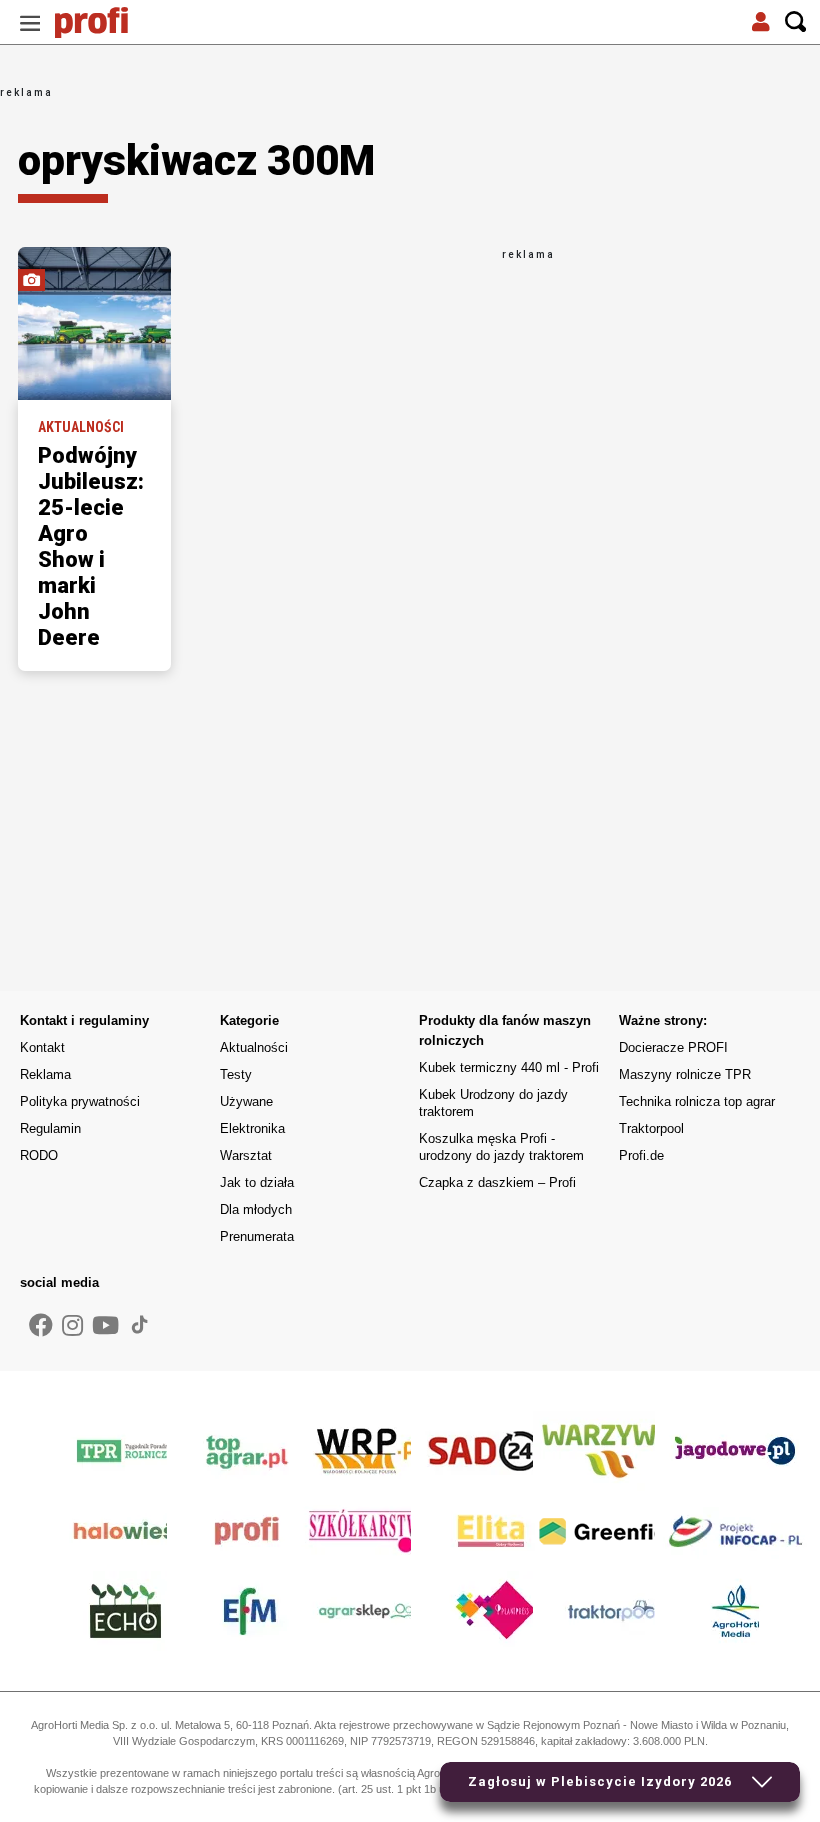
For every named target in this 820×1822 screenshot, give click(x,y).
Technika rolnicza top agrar (697, 1101)
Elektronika (252, 1128)
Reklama (45, 1074)
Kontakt (42, 1047)
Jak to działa (257, 1182)
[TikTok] (140, 1324)
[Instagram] (72, 1326)
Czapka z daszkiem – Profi (497, 1182)
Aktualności (254, 1047)
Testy (236, 1074)
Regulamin (50, 1128)
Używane (246, 1101)
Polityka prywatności (80, 1101)
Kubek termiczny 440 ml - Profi (509, 1067)
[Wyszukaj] (796, 22)
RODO (39, 1155)
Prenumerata (257, 1236)
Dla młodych (256, 1209)
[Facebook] (41, 1326)
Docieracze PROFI (673, 1047)
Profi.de (641, 1155)
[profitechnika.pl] (105, 22)
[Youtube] (105, 1326)
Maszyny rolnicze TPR (685, 1074)
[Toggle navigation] (30, 22)
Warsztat (246, 1155)
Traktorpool (651, 1128)
